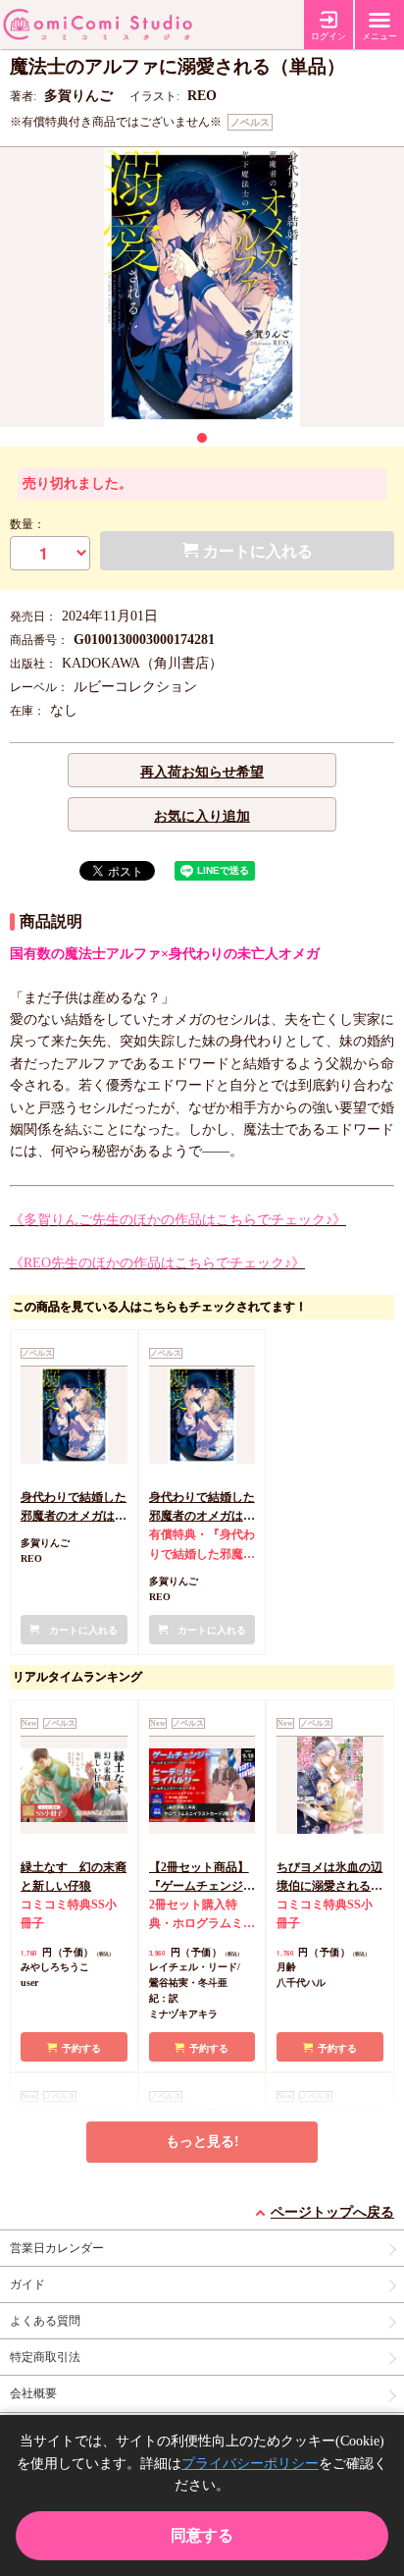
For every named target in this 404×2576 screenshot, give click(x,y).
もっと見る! (202, 2142)
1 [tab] (202, 438)
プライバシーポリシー (250, 2464)
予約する (81, 2048)
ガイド (27, 2284)
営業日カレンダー (57, 2248)
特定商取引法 (45, 2357)
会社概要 (33, 2393)
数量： (27, 524)
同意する (202, 2535)
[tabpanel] (202, 287)
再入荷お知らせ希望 (202, 772)
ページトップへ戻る (332, 2212)
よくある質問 (45, 2321)
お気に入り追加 (202, 816)
